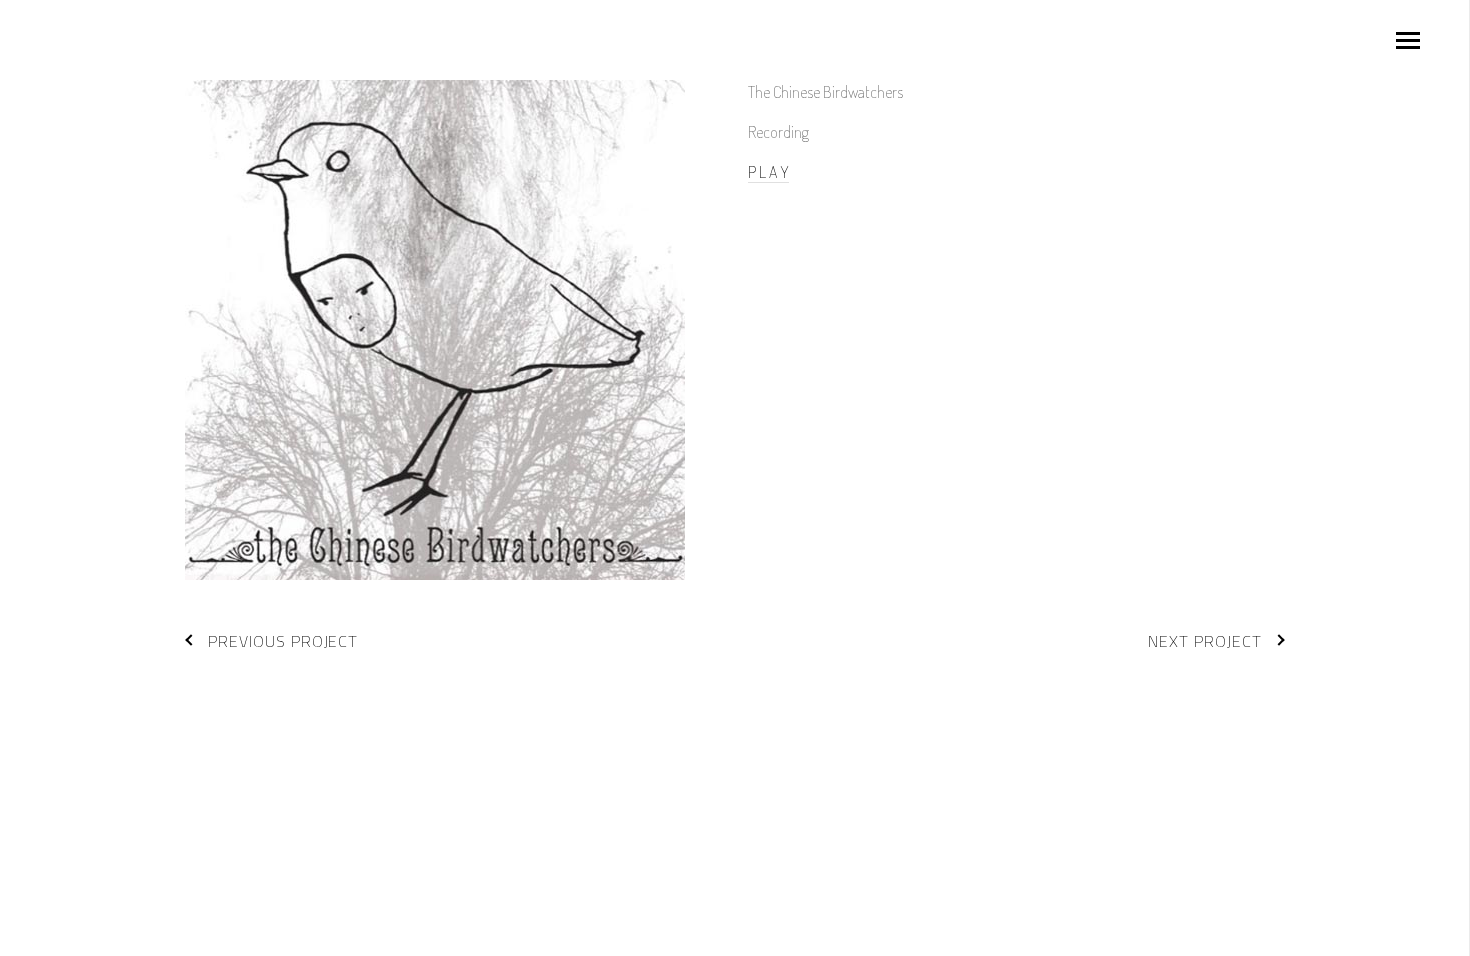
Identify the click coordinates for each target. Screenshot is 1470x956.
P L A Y (768, 172)
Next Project (1205, 641)
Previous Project (283, 641)
